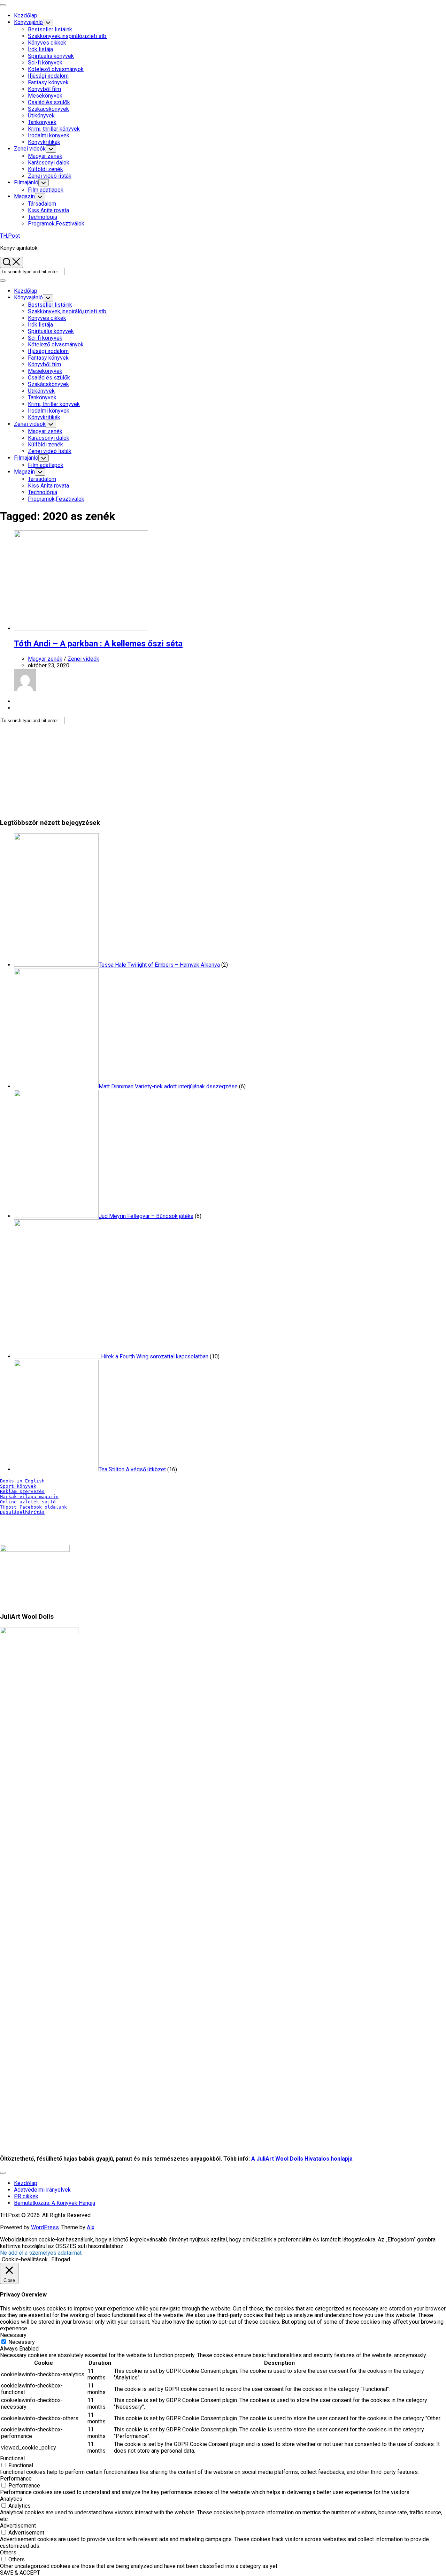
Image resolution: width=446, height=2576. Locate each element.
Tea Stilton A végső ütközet (132, 1469)
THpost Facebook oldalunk (33, 1507)
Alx (91, 2227)
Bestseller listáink (50, 29)
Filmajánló (26, 182)
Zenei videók (30, 149)
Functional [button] (12, 2458)
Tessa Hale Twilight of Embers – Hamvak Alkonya (159, 965)
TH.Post (10, 236)
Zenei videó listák (50, 176)
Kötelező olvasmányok (56, 69)
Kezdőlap (26, 16)
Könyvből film (44, 89)
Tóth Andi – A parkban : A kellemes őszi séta (98, 644)
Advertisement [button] (18, 2526)
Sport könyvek (18, 1486)
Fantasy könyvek (48, 82)
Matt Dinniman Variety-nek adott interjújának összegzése (168, 1086)
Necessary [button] (13, 2335)
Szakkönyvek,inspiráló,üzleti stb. (68, 36)
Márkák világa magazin (29, 1497)
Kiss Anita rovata (48, 210)
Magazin (24, 196)
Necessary (22, 2342)
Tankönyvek (42, 122)
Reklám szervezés (22, 1491)
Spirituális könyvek (51, 56)
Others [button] (8, 2552)
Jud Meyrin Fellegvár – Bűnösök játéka (146, 1216)
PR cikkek (26, 2196)
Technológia (43, 217)
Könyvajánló (28, 22)
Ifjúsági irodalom (48, 76)
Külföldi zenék (45, 169)
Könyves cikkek (47, 43)
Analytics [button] (11, 2499)
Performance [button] (16, 2479)
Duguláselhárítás (22, 1512)
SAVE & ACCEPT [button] (20, 2573)
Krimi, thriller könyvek (54, 129)
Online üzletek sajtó (28, 1502)
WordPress (45, 2227)
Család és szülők (49, 102)
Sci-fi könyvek (45, 63)
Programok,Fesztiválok (56, 224)
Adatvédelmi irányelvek (42, 2190)
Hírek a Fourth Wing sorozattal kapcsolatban (155, 1356)
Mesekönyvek (45, 96)
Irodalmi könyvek (49, 135)
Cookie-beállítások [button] (25, 2259)
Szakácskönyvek (48, 109)
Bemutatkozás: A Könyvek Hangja (55, 2203)
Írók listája (40, 49)
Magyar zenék (45, 156)
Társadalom (42, 204)
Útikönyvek (41, 116)
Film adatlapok (46, 190)
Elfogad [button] (61, 2259)
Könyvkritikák (44, 142)
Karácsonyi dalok (49, 163)
